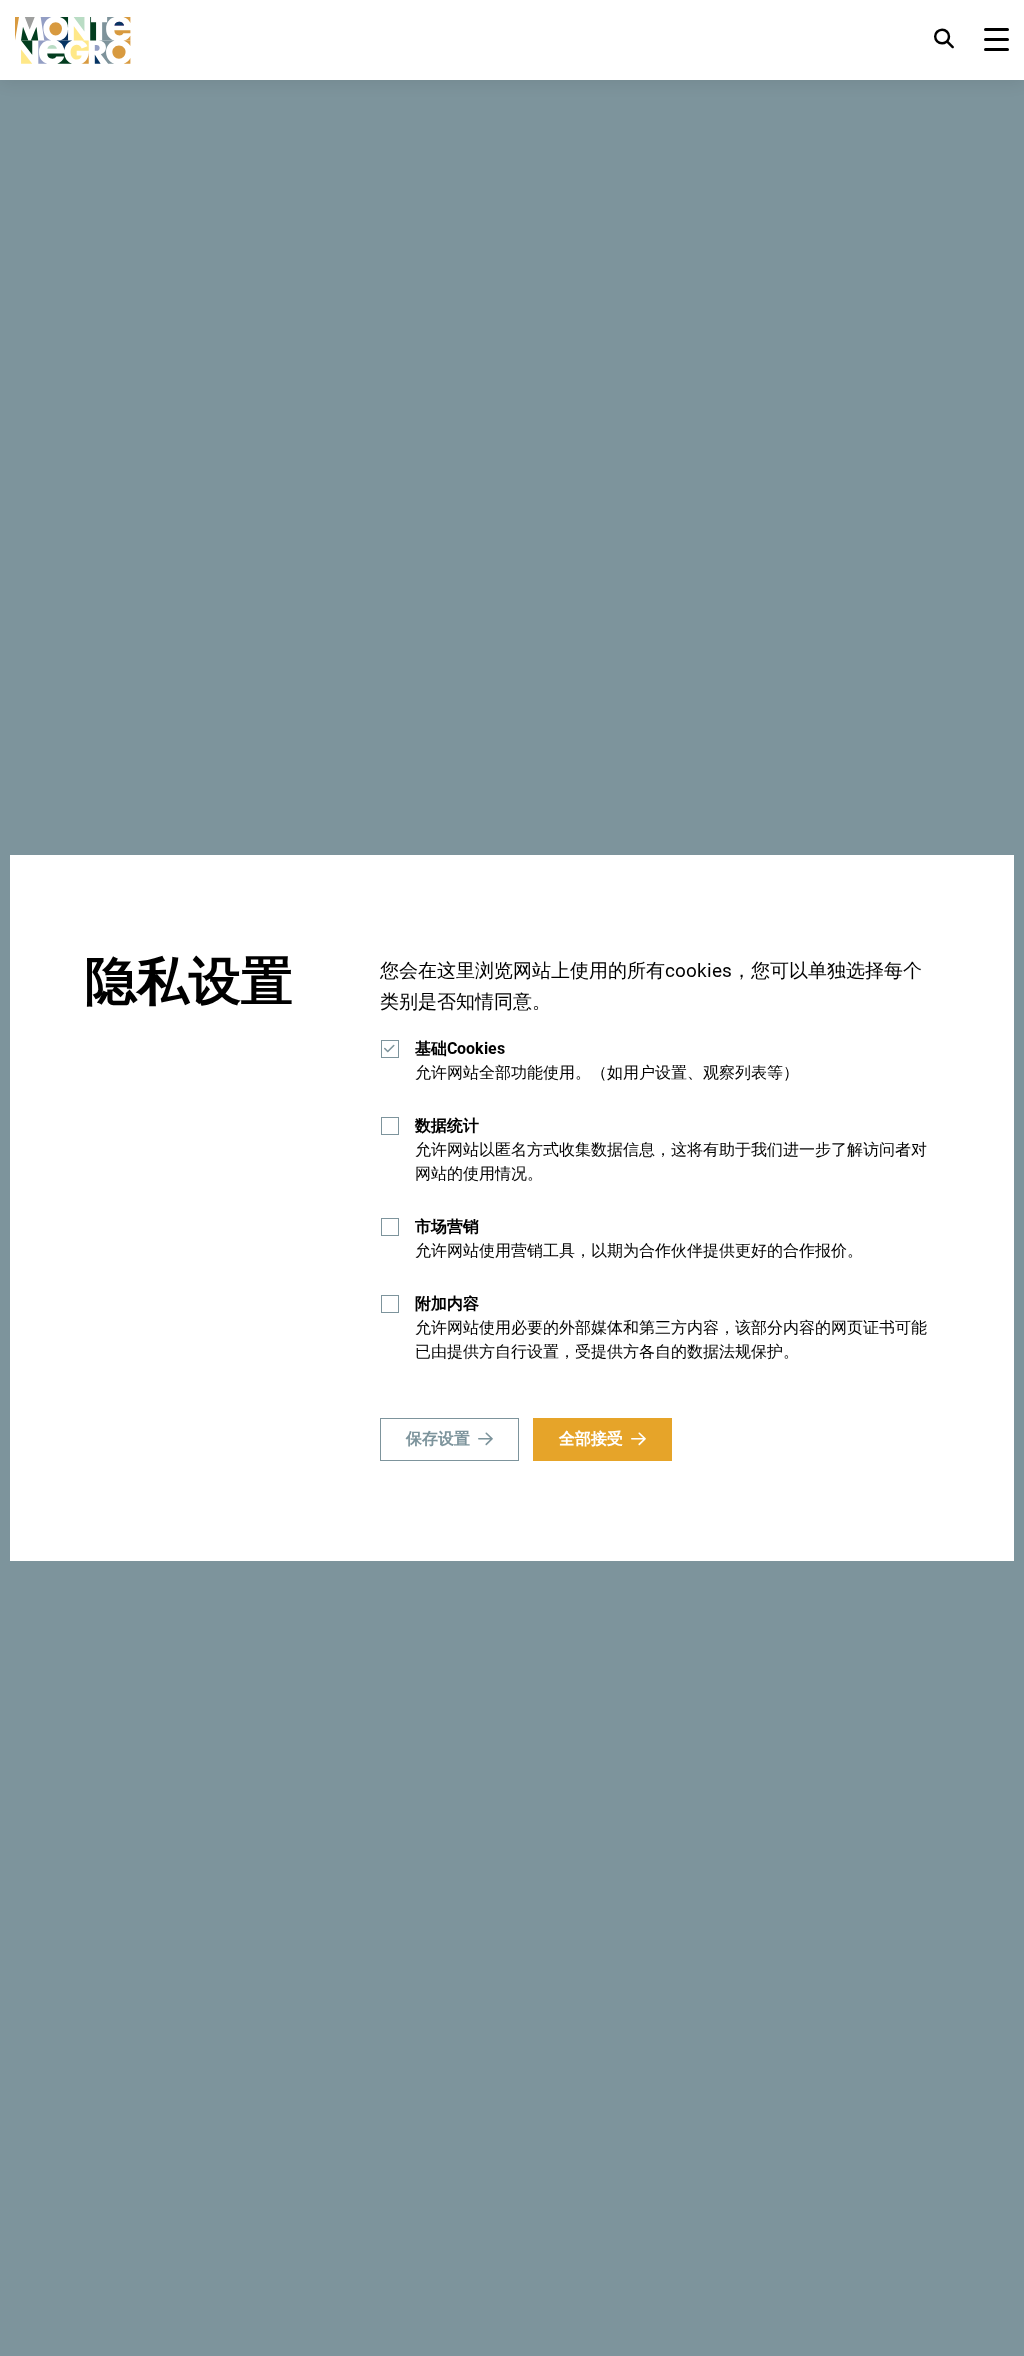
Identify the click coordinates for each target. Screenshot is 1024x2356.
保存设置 (438, 1438)
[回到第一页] (73, 40)
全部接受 (591, 1438)
